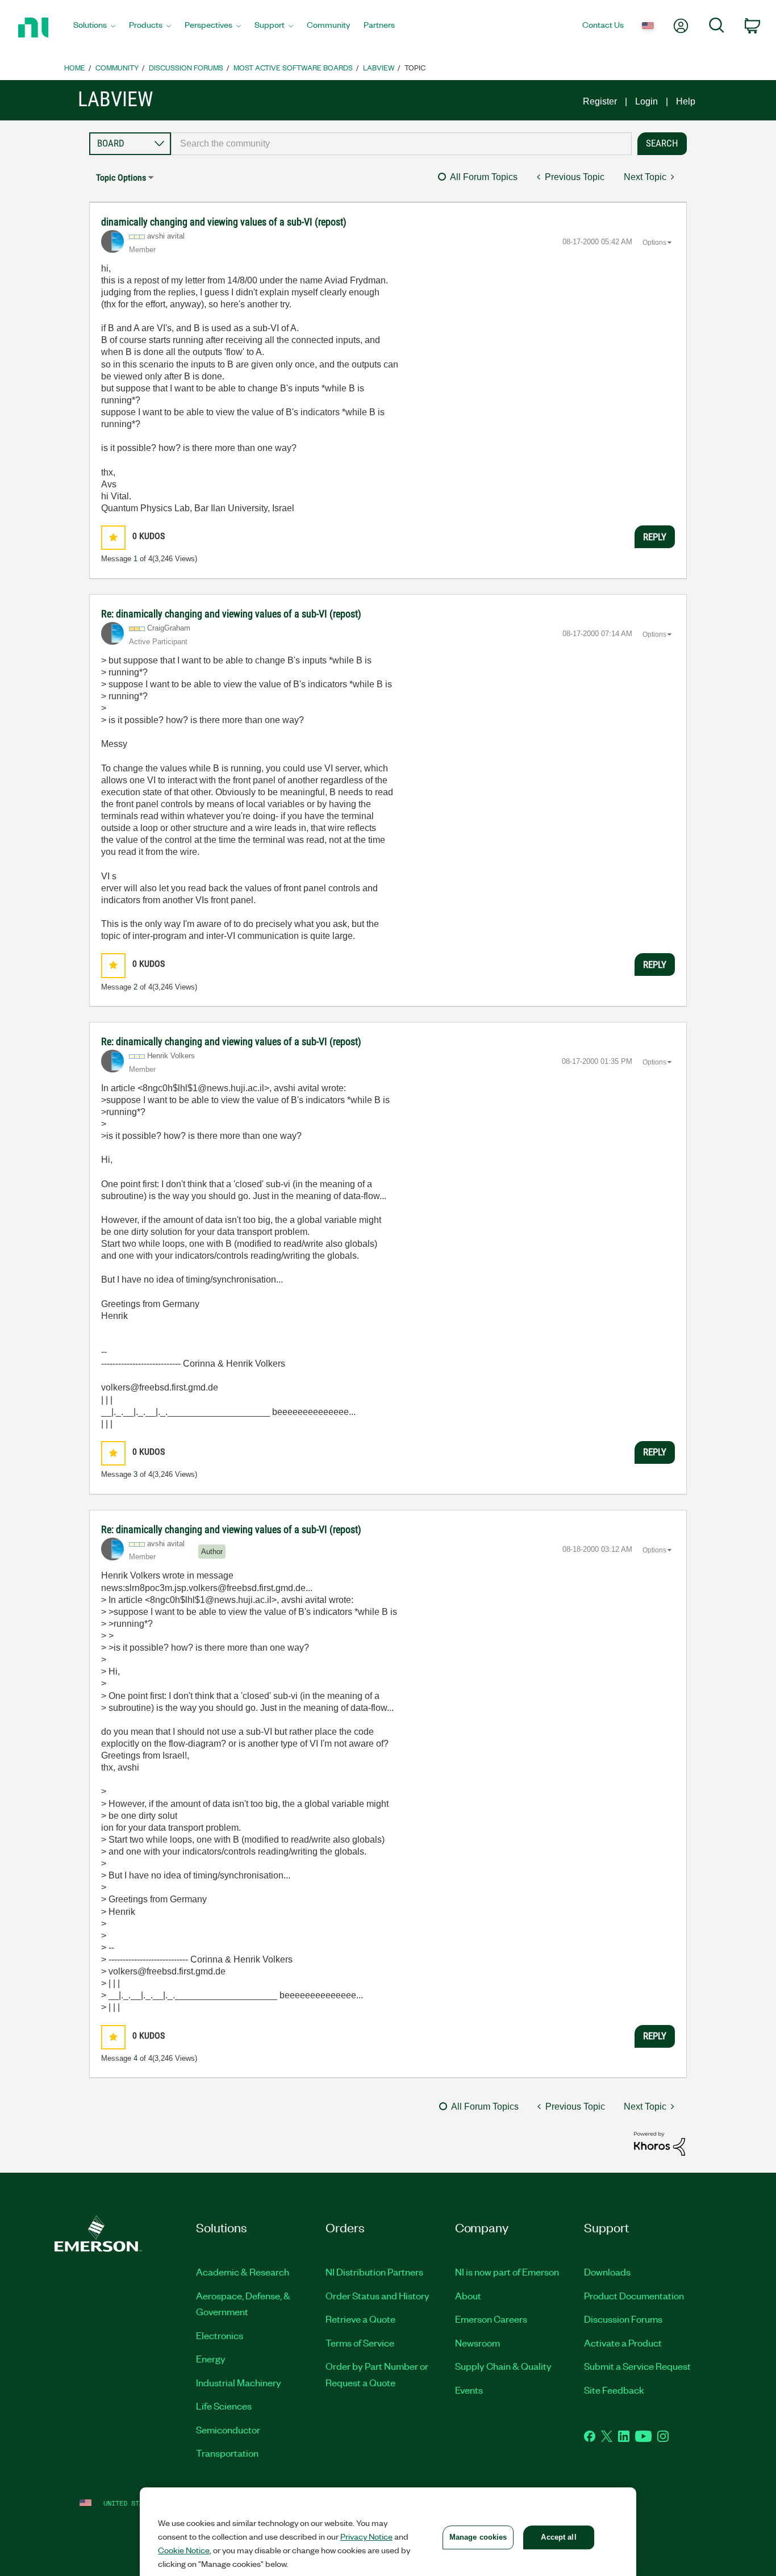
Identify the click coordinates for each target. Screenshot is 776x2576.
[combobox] (402, 144)
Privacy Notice (366, 2536)
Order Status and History (377, 2295)
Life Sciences (224, 2406)
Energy (211, 2358)
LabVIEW (379, 67)
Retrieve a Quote (360, 2319)
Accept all (558, 2537)
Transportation (227, 2453)
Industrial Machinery (239, 2382)
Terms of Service (360, 2343)
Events (469, 2390)
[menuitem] (94, 28)
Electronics (220, 2335)
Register (600, 101)
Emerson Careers (491, 2319)
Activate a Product (623, 2343)
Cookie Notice (184, 2550)
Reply (655, 537)
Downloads (607, 2272)
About (468, 2295)
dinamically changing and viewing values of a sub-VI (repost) (224, 222)
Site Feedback (614, 2390)
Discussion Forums (186, 67)
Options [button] (654, 243)
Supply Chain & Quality (503, 2366)
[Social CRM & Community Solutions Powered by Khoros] (660, 2143)
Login (646, 101)
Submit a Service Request (637, 2366)
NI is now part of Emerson (507, 2272)
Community (117, 67)
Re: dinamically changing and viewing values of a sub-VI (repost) (231, 614)
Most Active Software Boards (293, 67)
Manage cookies (478, 2537)
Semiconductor (228, 2429)
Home (75, 67)
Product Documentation (634, 2295)
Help (686, 101)
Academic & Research (243, 2272)
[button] (113, 538)
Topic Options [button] (121, 178)
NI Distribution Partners (374, 2272)
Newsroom (477, 2343)
